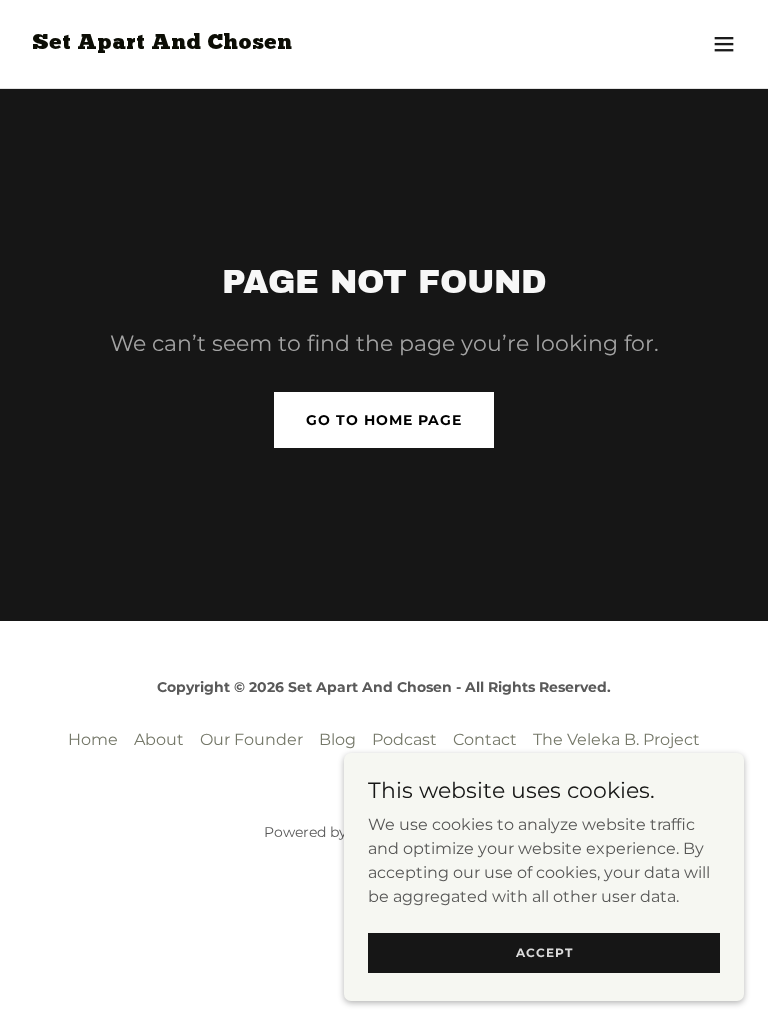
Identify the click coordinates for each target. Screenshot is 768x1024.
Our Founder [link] (251, 739)
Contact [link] (485, 739)
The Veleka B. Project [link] (616, 739)
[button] (724, 44)
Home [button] (93, 739)
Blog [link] (337, 739)
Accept (544, 952)
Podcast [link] (404, 739)
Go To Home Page (384, 420)
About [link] (159, 739)
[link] (162, 43)
